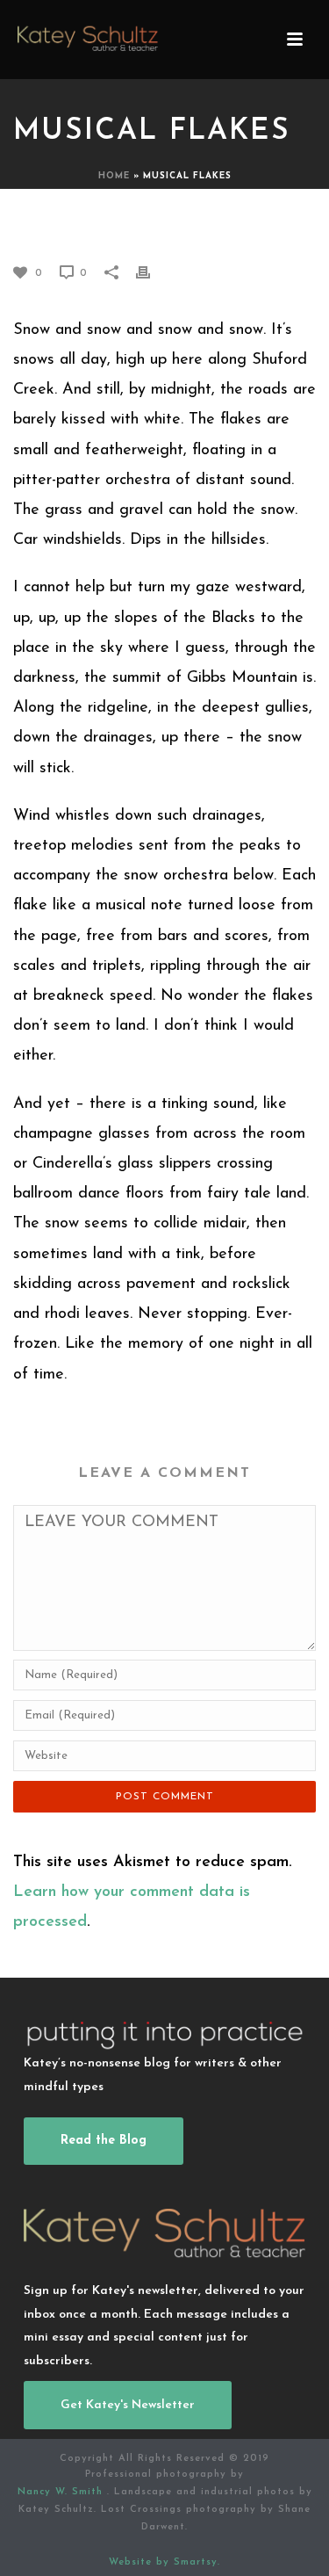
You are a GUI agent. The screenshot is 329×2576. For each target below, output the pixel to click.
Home (114, 176)
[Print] (152, 272)
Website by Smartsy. (164, 2562)
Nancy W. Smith (62, 2492)
